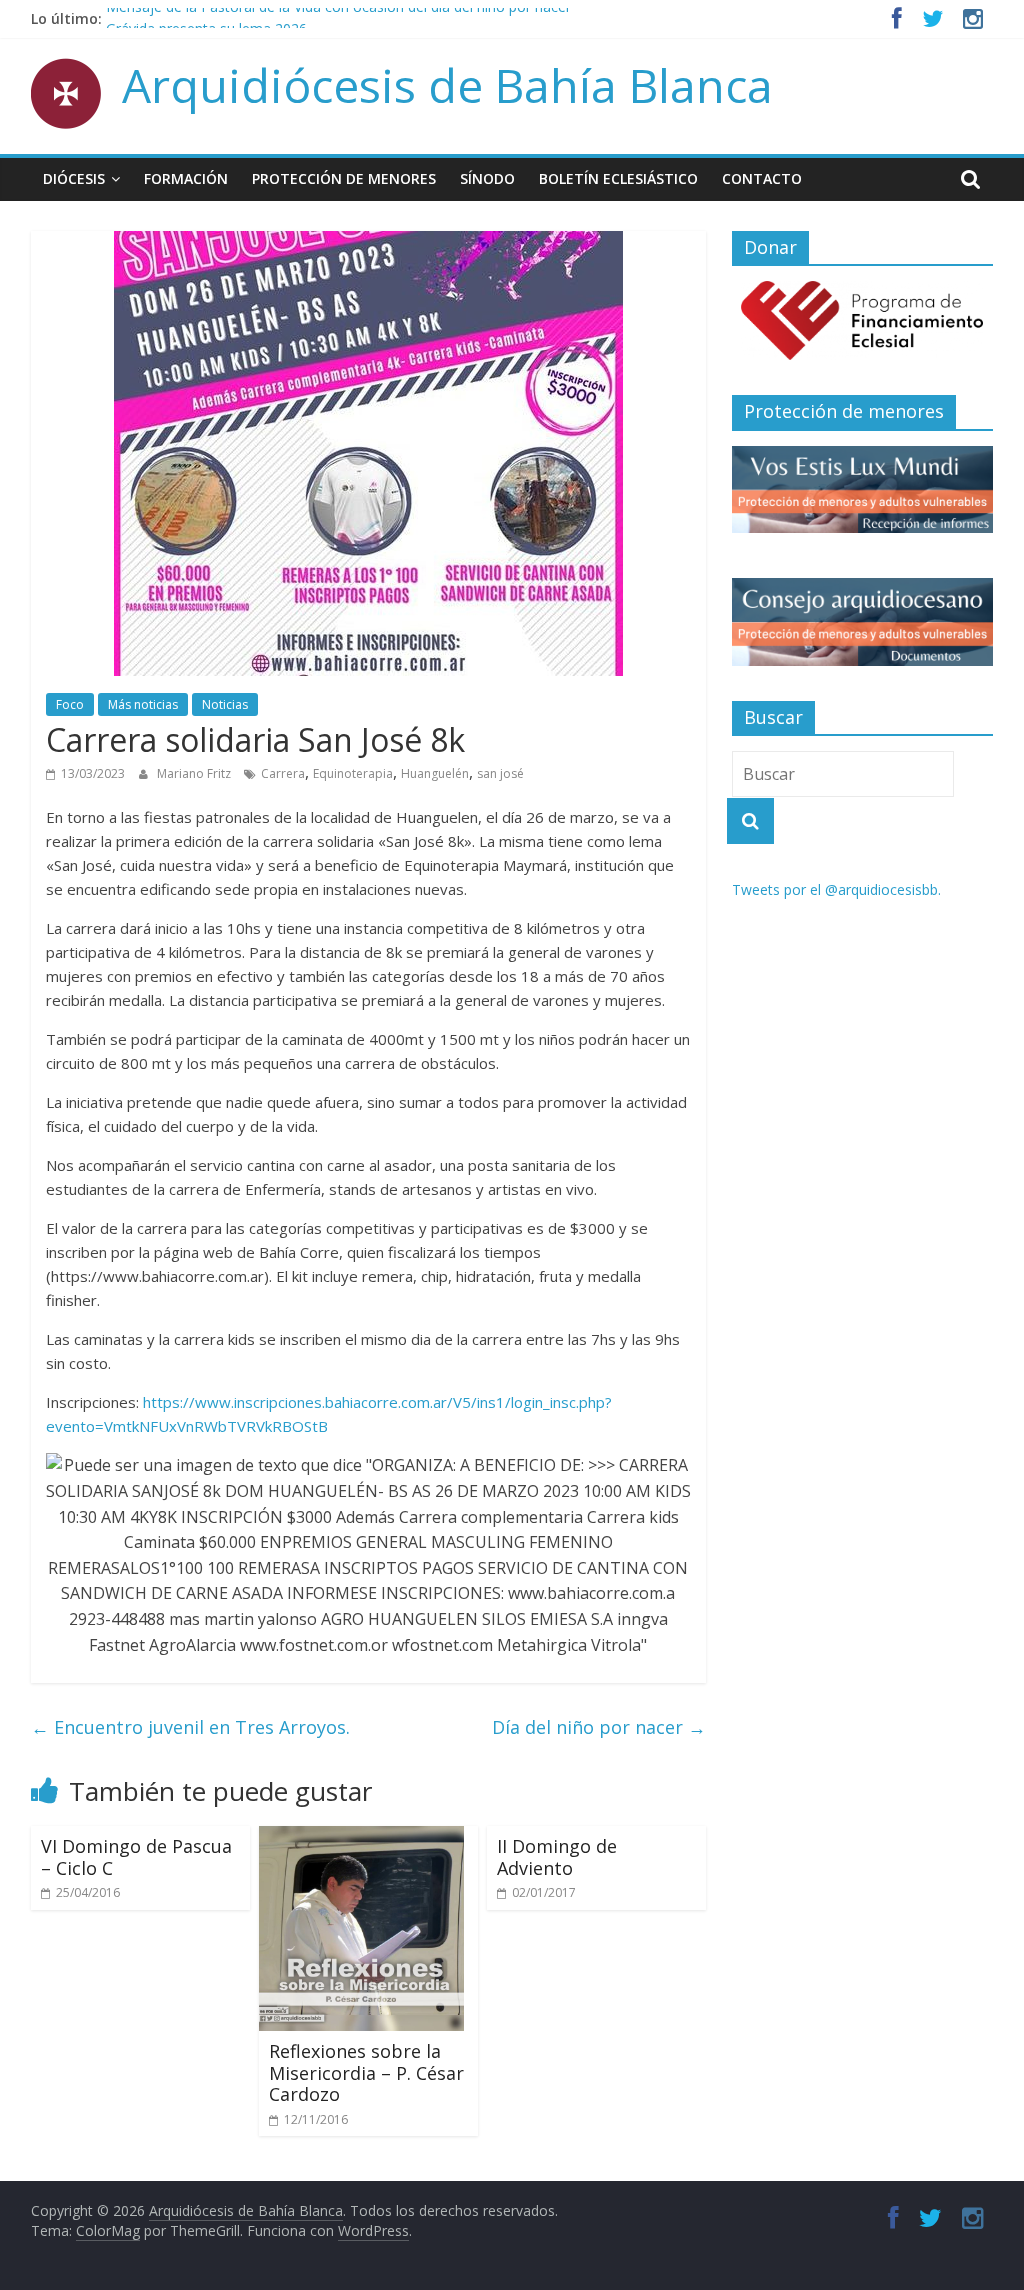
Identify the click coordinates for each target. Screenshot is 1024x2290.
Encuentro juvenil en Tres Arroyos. (190, 1727)
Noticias (225, 704)
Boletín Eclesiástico (618, 178)
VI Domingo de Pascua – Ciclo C (136, 1857)
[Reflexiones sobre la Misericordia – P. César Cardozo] (361, 1838)
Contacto (762, 178)
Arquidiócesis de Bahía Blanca (447, 85)
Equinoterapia (353, 773)
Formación (186, 178)
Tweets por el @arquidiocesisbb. (836, 889)
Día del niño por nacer (599, 1727)
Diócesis (74, 178)
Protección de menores (344, 178)
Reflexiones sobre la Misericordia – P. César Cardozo (366, 2072)
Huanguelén (435, 773)
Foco (70, 704)
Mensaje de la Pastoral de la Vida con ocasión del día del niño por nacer (338, 18)
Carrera (283, 773)
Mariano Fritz (195, 773)
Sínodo (487, 178)
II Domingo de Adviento (557, 1857)
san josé (500, 773)
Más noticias (143, 704)
